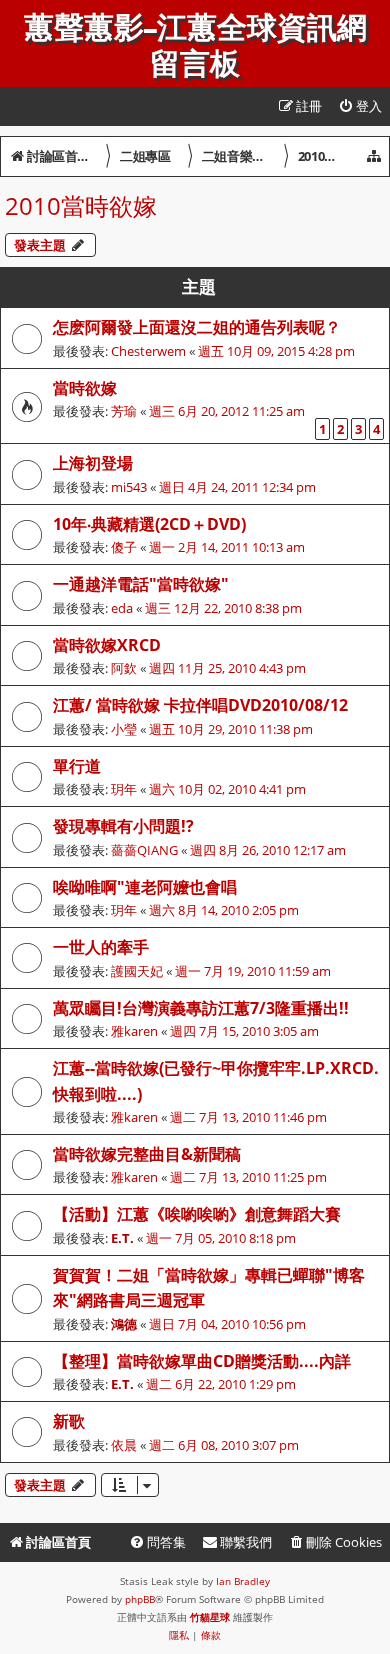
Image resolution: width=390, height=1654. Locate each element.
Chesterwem (148, 351)
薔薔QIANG (144, 850)
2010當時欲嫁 (81, 205)
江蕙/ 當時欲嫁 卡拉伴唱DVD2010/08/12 (200, 705)
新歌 (69, 1421)
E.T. (122, 1238)
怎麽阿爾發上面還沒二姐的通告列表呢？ (197, 327)
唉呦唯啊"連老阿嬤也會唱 (145, 887)
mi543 (129, 487)
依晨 (124, 1445)
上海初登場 (93, 463)
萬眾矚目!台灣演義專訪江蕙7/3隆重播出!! (201, 1008)
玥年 (124, 789)
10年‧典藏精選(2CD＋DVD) (149, 524)
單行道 (77, 766)
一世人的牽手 (101, 947)
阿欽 (124, 668)
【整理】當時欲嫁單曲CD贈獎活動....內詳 (202, 1361)
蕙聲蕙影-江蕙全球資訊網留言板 (195, 46)
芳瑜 (124, 411)
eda (122, 608)
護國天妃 (137, 971)
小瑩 (124, 729)
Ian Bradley (243, 1581)
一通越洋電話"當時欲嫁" (141, 584)
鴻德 (124, 1324)
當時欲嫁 (85, 388)
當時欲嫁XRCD (107, 645)
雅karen (134, 1031)
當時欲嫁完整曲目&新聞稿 (147, 1154)
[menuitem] (360, 106)
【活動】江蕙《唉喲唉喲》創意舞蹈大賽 (197, 1214)
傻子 (124, 547)
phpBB (140, 1599)
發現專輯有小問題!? (123, 826)
